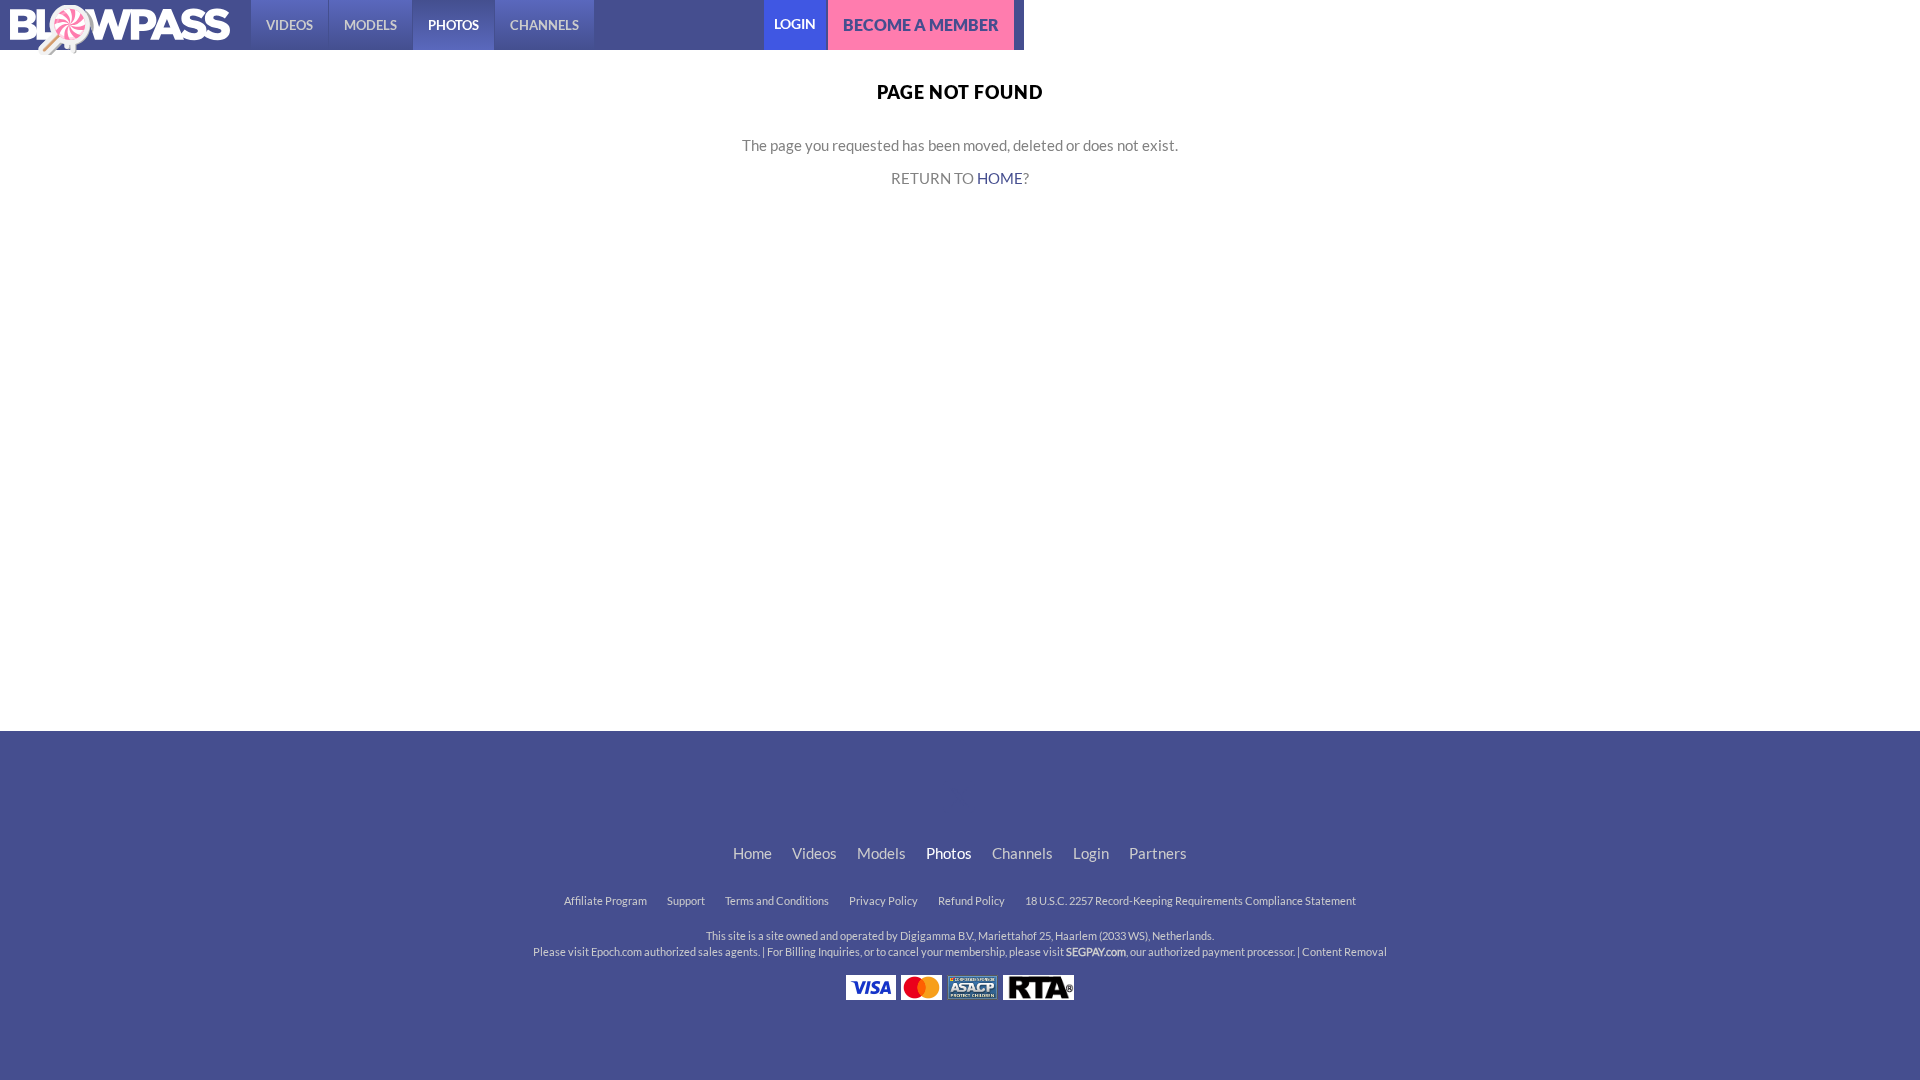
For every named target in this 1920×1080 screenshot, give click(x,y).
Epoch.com (616, 952)
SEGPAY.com (1096, 952)
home (1000, 178)
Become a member (921, 25)
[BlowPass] (120, 30)
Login (795, 24)
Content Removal (1344, 952)
